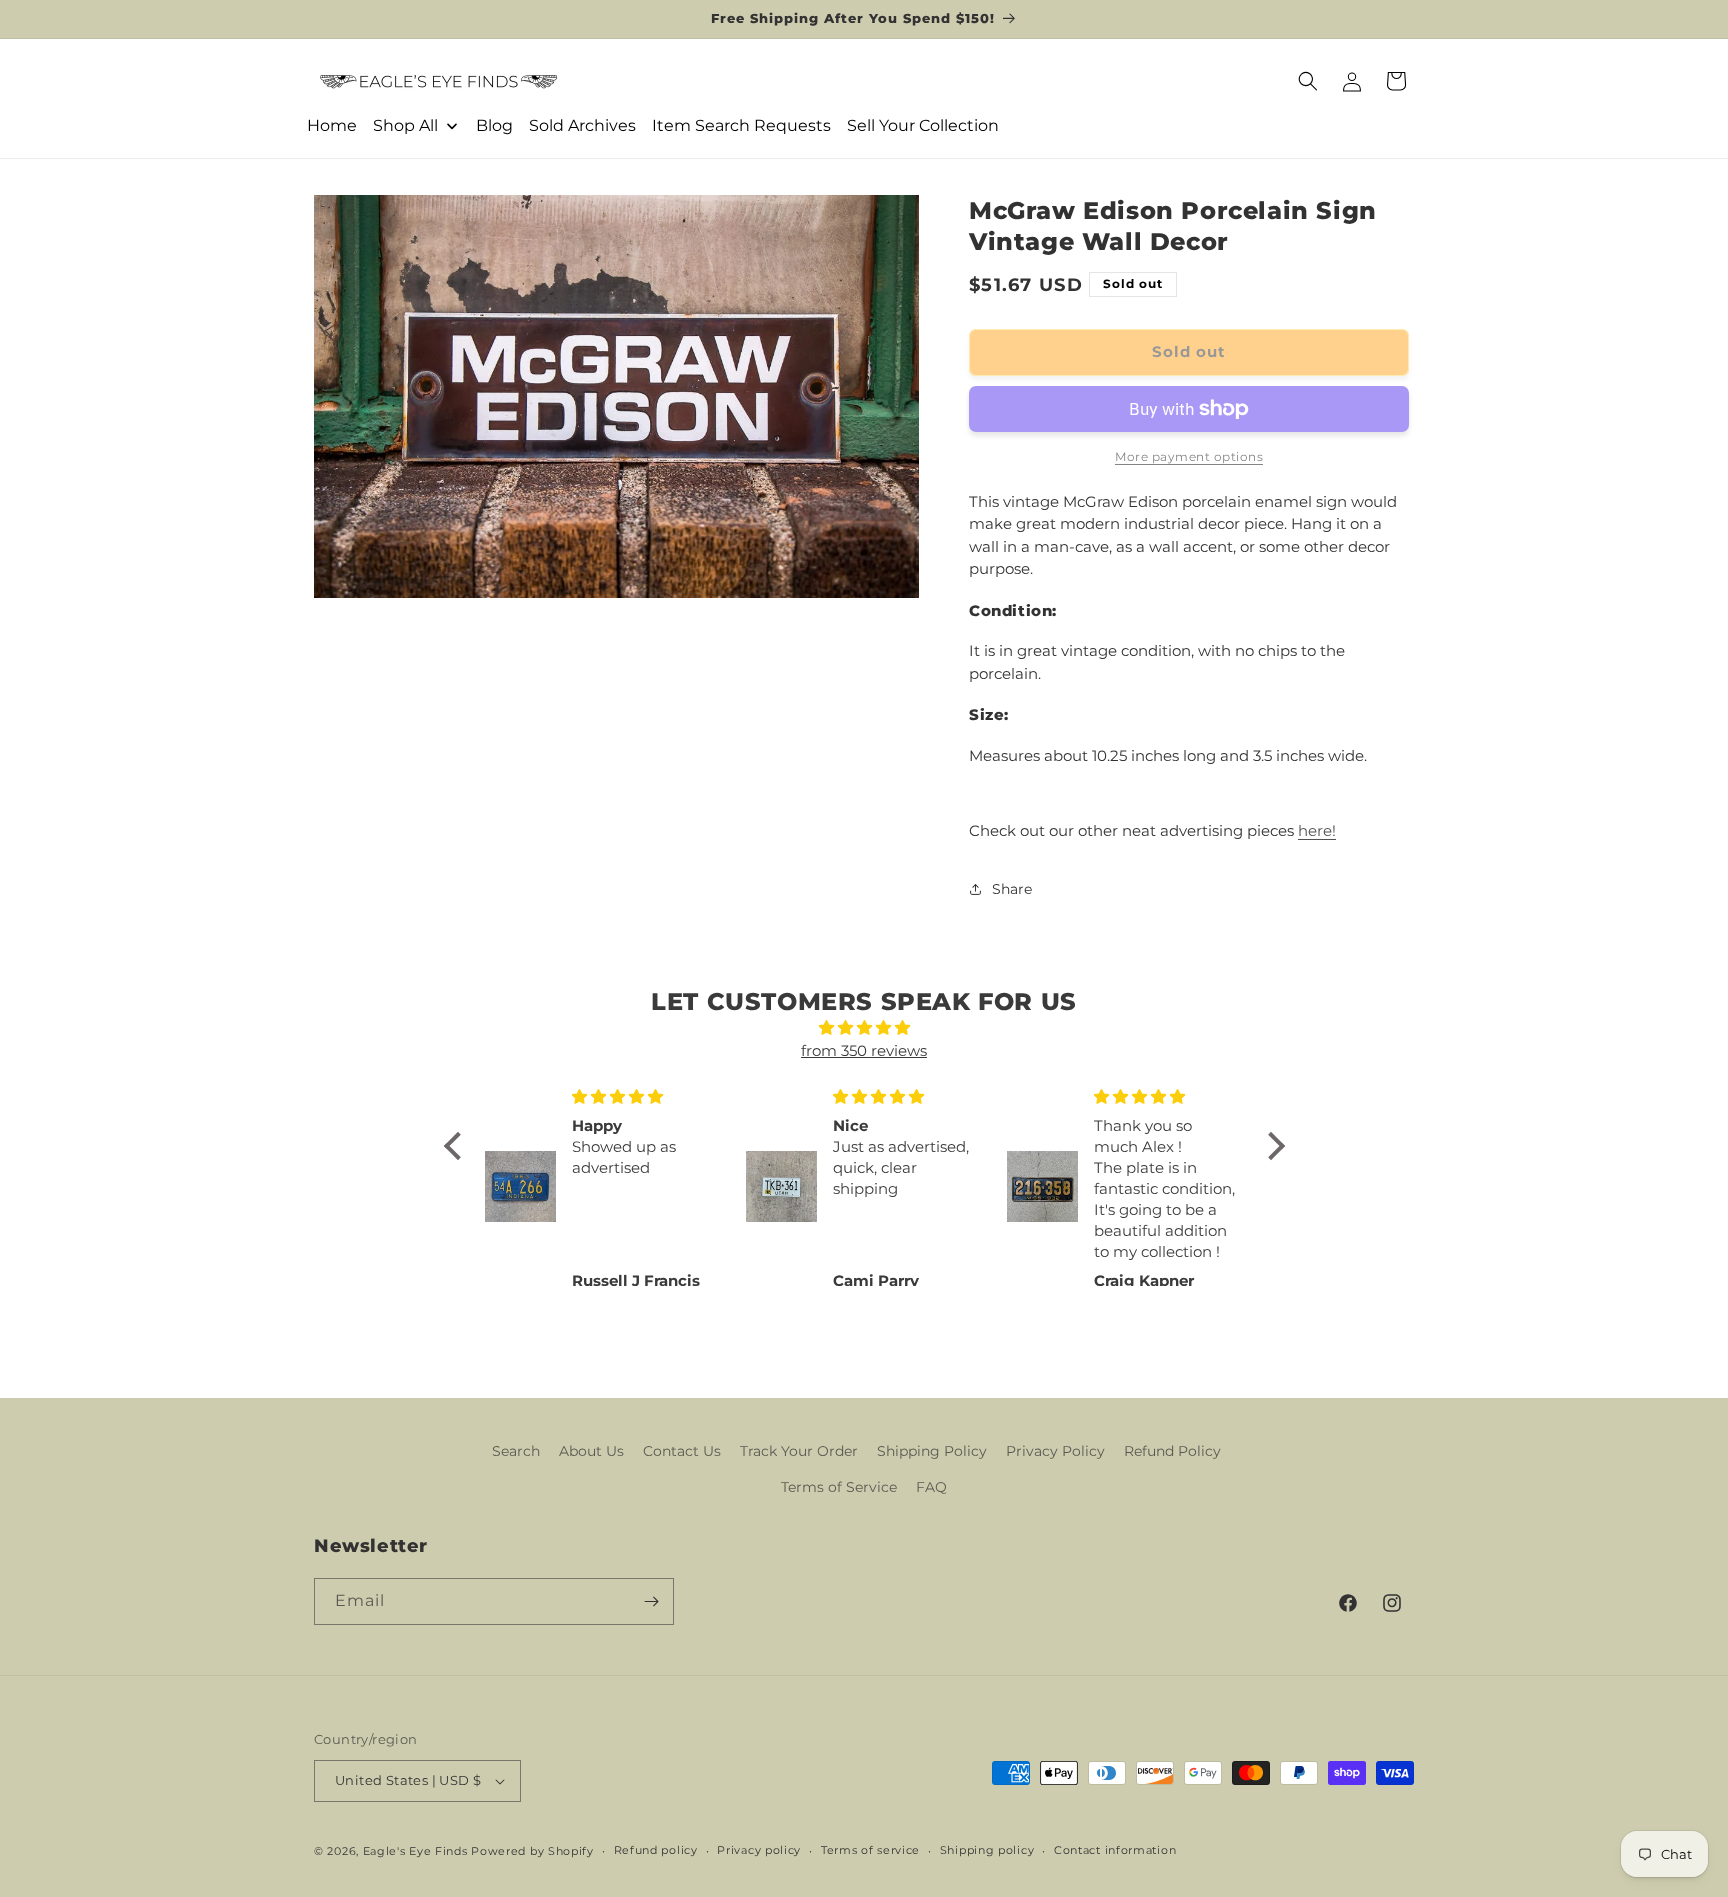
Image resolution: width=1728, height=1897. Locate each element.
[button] (1308, 81)
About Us (591, 1451)
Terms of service (870, 1850)
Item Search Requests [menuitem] (741, 125)
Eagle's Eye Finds (415, 1851)
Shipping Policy (932, 1451)
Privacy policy (759, 1850)
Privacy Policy (1055, 1451)
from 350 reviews (864, 1050)
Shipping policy (987, 1850)
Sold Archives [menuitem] (582, 125)
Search (516, 1451)
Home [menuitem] (332, 125)
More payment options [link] (1189, 456)
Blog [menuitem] (494, 125)
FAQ (931, 1487)
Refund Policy (1172, 1451)
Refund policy (656, 1850)
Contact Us (682, 1451)
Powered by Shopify (532, 1851)
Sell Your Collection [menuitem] (923, 125)
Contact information (1115, 1850)
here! (1317, 830)
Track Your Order (799, 1451)
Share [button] (1012, 889)
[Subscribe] (651, 1601)
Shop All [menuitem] (405, 125)
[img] (864, 1028)
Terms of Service (839, 1487)
